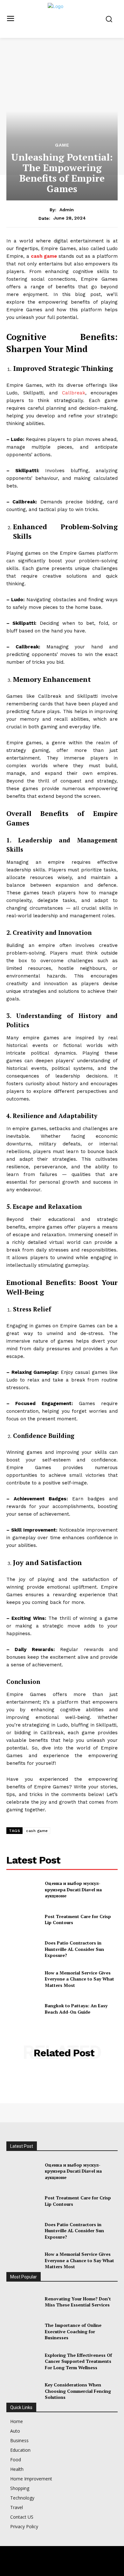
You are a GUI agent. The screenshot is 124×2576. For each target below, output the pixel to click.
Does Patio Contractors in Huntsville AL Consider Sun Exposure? (74, 1949)
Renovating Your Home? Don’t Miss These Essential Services (78, 2302)
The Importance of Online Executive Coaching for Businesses (73, 2331)
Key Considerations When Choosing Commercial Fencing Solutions (78, 2391)
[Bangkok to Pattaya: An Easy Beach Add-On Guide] (23, 2009)
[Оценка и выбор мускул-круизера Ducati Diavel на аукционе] (23, 1890)
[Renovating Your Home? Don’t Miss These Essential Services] (23, 2302)
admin (67, 210)
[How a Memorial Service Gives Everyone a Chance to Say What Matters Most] (23, 1979)
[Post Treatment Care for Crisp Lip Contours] (23, 1919)
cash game (44, 256)
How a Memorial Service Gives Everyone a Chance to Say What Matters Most (79, 1979)
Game (62, 145)
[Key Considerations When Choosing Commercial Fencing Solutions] (23, 2391)
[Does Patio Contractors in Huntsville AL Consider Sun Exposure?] (23, 1949)
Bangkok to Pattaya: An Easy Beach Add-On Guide (76, 2009)
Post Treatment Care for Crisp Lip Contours (78, 1919)
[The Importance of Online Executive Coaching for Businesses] (23, 2332)
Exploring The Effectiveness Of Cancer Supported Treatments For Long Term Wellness (78, 2361)
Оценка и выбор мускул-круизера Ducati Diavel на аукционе (73, 1889)
